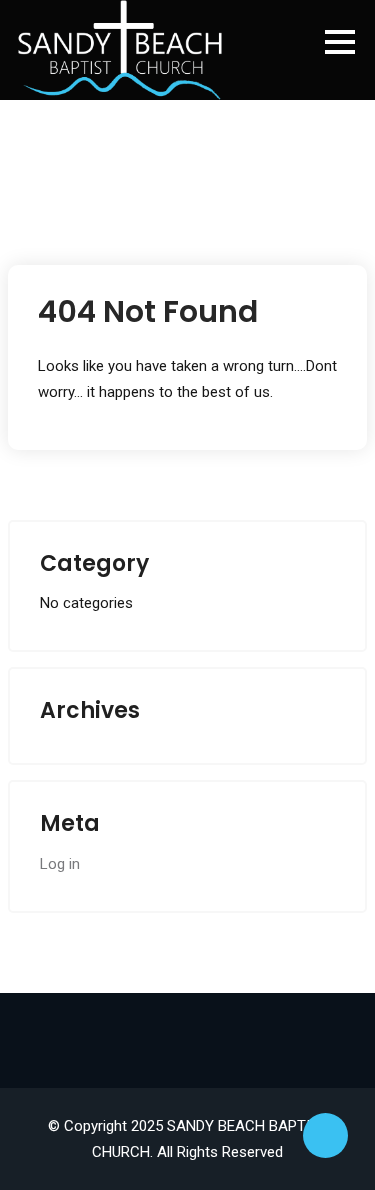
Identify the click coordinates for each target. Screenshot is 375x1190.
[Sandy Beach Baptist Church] (120, 50)
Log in (60, 864)
